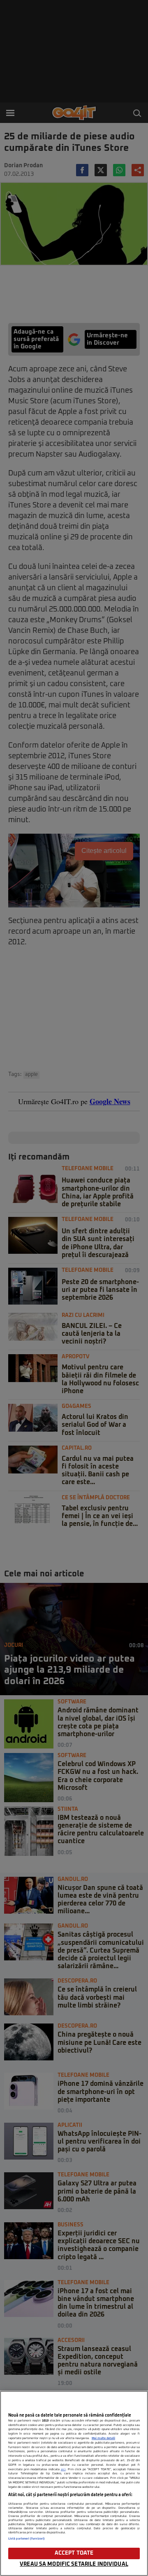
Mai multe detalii (103, 2438)
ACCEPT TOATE (74, 2553)
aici (63, 2469)
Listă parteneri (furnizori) (27, 2539)
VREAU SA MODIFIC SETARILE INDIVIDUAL (74, 2564)
